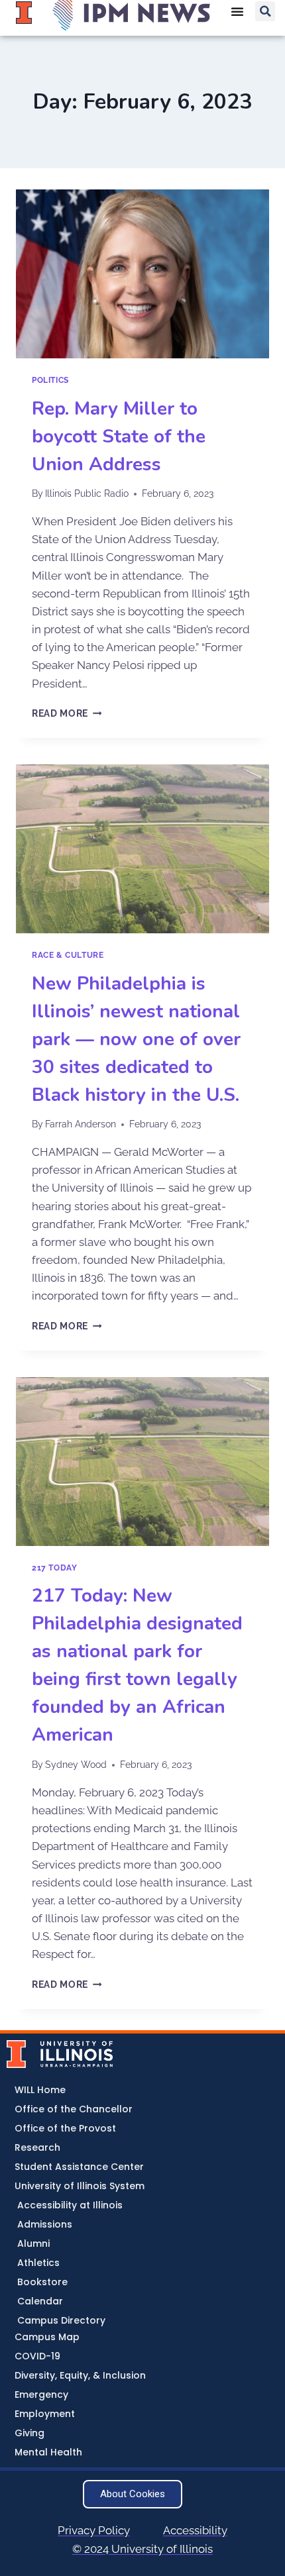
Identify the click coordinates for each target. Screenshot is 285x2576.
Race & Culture (68, 955)
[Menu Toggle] (237, 11)
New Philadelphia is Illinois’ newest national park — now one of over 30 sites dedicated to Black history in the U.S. (136, 1039)
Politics (50, 380)
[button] (265, 11)
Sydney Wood (76, 1765)
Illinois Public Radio (87, 493)
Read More (67, 713)
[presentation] (142, 274)
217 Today (54, 1568)
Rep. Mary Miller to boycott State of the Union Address (119, 437)
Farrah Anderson (81, 1124)
